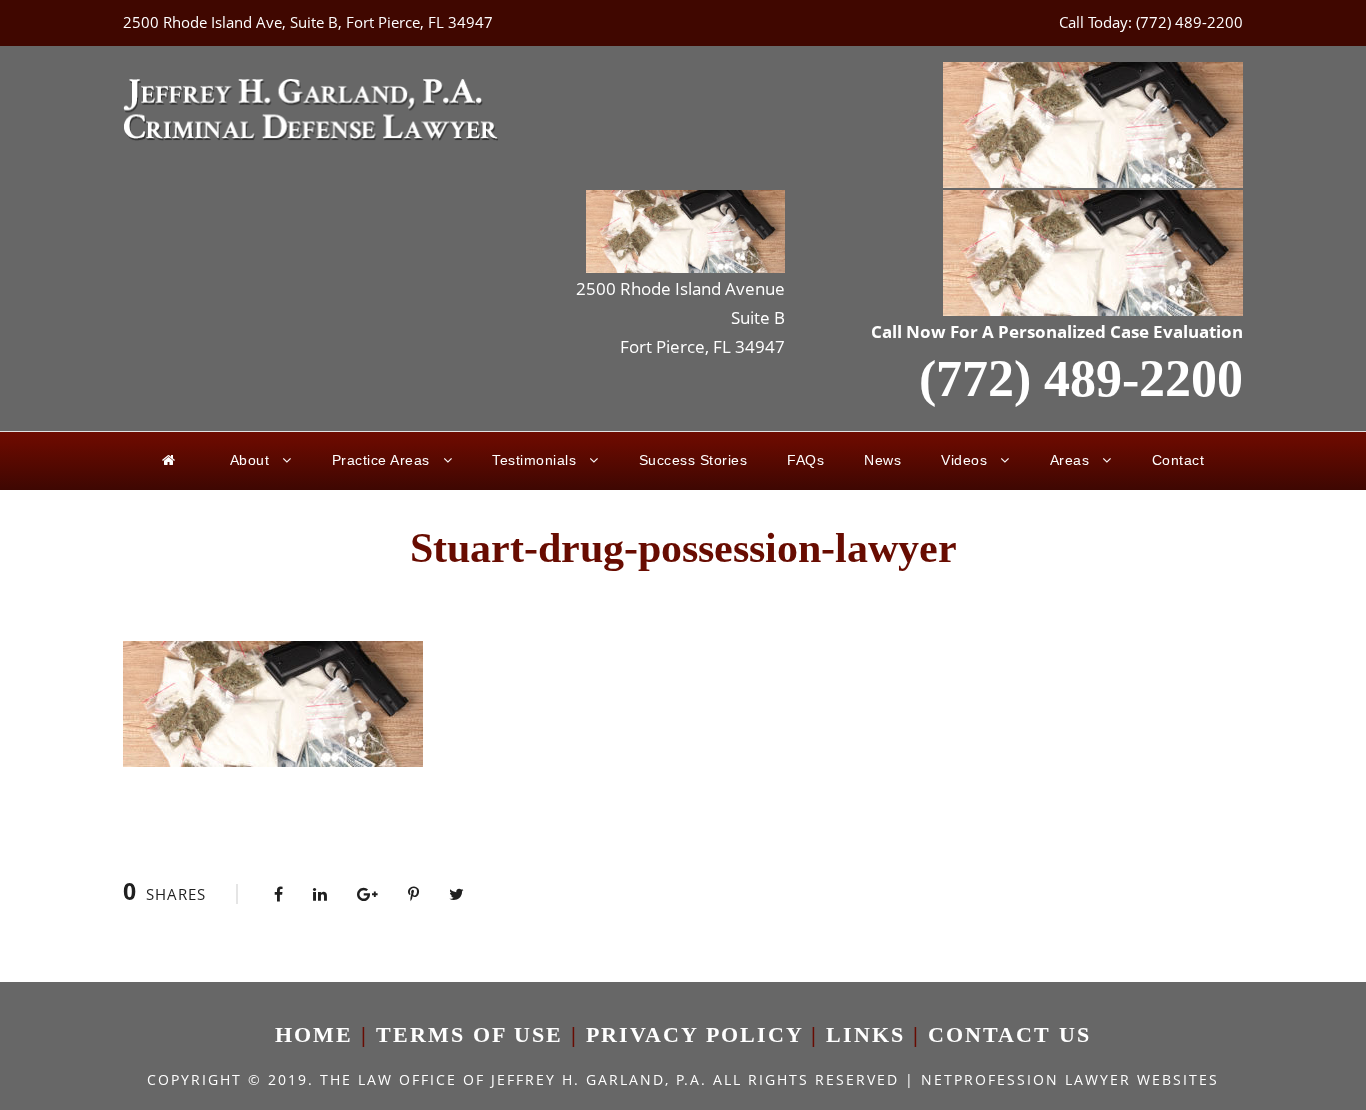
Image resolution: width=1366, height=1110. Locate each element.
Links (865, 1034)
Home (314, 1034)
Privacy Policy (694, 1034)
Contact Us (1009, 1034)
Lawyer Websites (1142, 1079)
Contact (1178, 460)
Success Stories (693, 460)
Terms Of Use (469, 1034)
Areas (1070, 460)
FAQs (805, 460)
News (882, 460)
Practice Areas (381, 460)
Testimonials (534, 460)
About (250, 460)
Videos (964, 460)
